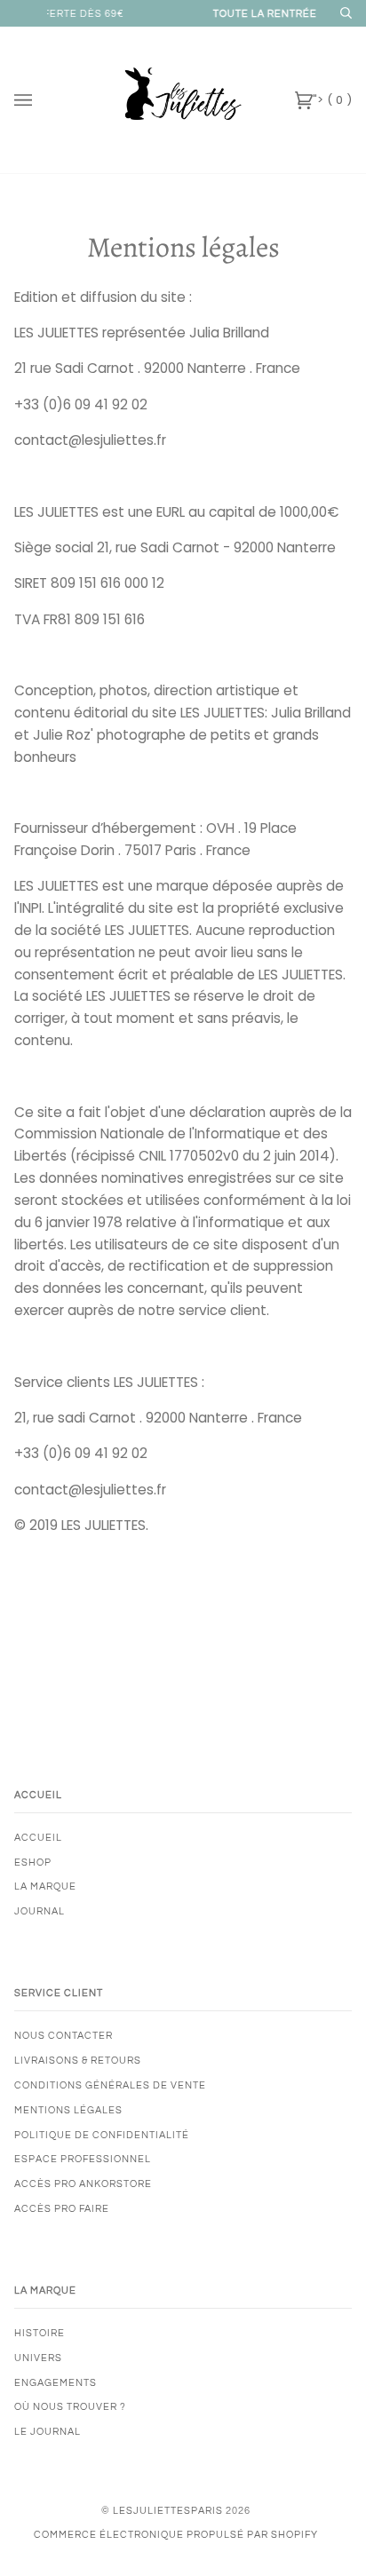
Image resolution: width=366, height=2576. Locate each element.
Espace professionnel (83, 2159)
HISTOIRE (40, 2333)
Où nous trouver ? (70, 2407)
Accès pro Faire (62, 2209)
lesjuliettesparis (168, 2511)
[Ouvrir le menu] (41, 100)
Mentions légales (68, 2110)
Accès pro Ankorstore (83, 2184)
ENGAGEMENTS (56, 2383)
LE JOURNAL (48, 2432)
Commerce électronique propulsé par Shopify (176, 2535)
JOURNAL (40, 1911)
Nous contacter (64, 2036)
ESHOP (33, 1863)
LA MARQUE (45, 1886)
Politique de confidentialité (102, 2135)
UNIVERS (38, 2358)
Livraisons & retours (78, 2061)
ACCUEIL (38, 1838)
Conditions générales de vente (110, 2085)
